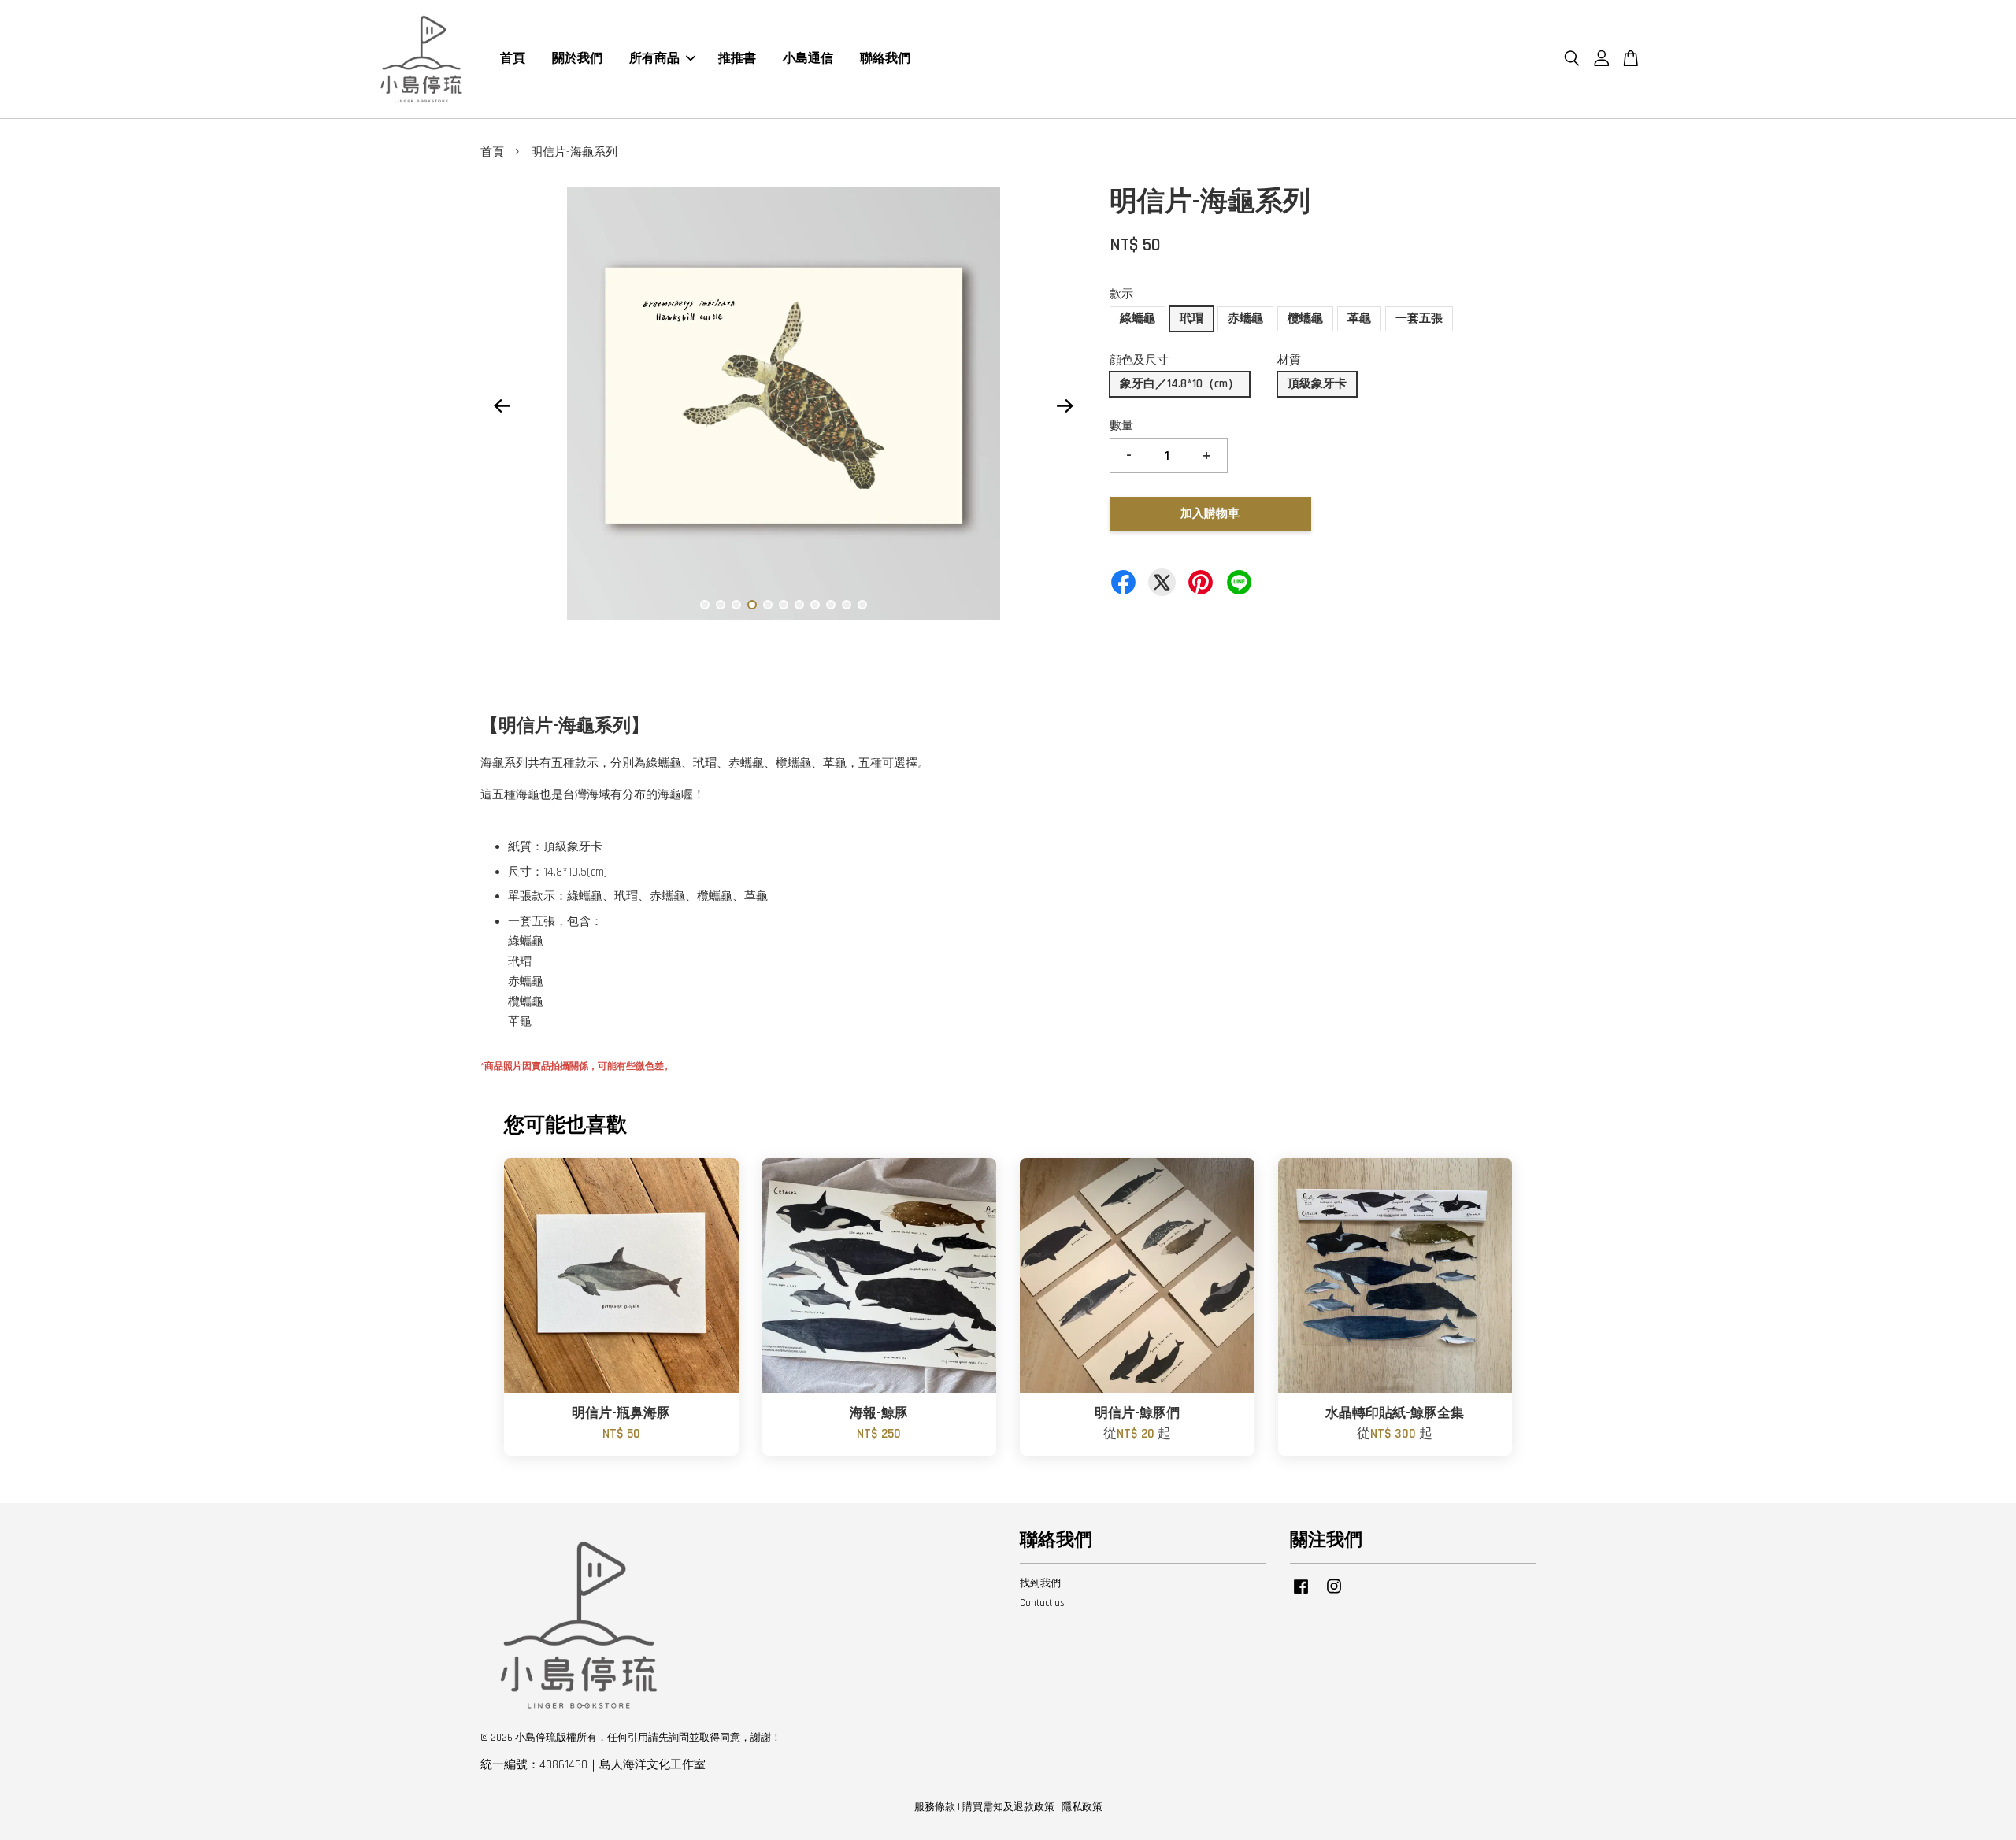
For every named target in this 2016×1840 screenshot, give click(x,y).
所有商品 (654, 59)
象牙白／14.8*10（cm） (1180, 384)
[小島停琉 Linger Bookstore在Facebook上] (1301, 1594)
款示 (1121, 294)
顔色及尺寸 (1139, 360)
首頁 (513, 59)
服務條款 (935, 1807)
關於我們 (577, 59)
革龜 (1359, 318)
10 (847, 605)
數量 (1121, 426)
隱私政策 (1082, 1807)
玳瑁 (1191, 318)
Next (1065, 406)
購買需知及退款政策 (1008, 1807)
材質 (1289, 360)
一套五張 (1419, 318)
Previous (502, 406)
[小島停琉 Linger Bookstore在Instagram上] (1334, 1594)
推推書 (737, 59)
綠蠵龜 (1138, 318)
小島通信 (808, 59)
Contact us (1042, 1603)
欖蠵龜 (1305, 318)
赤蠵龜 (1245, 318)
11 (862, 605)
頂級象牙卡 (1317, 384)
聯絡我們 (885, 59)
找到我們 (1040, 1583)
